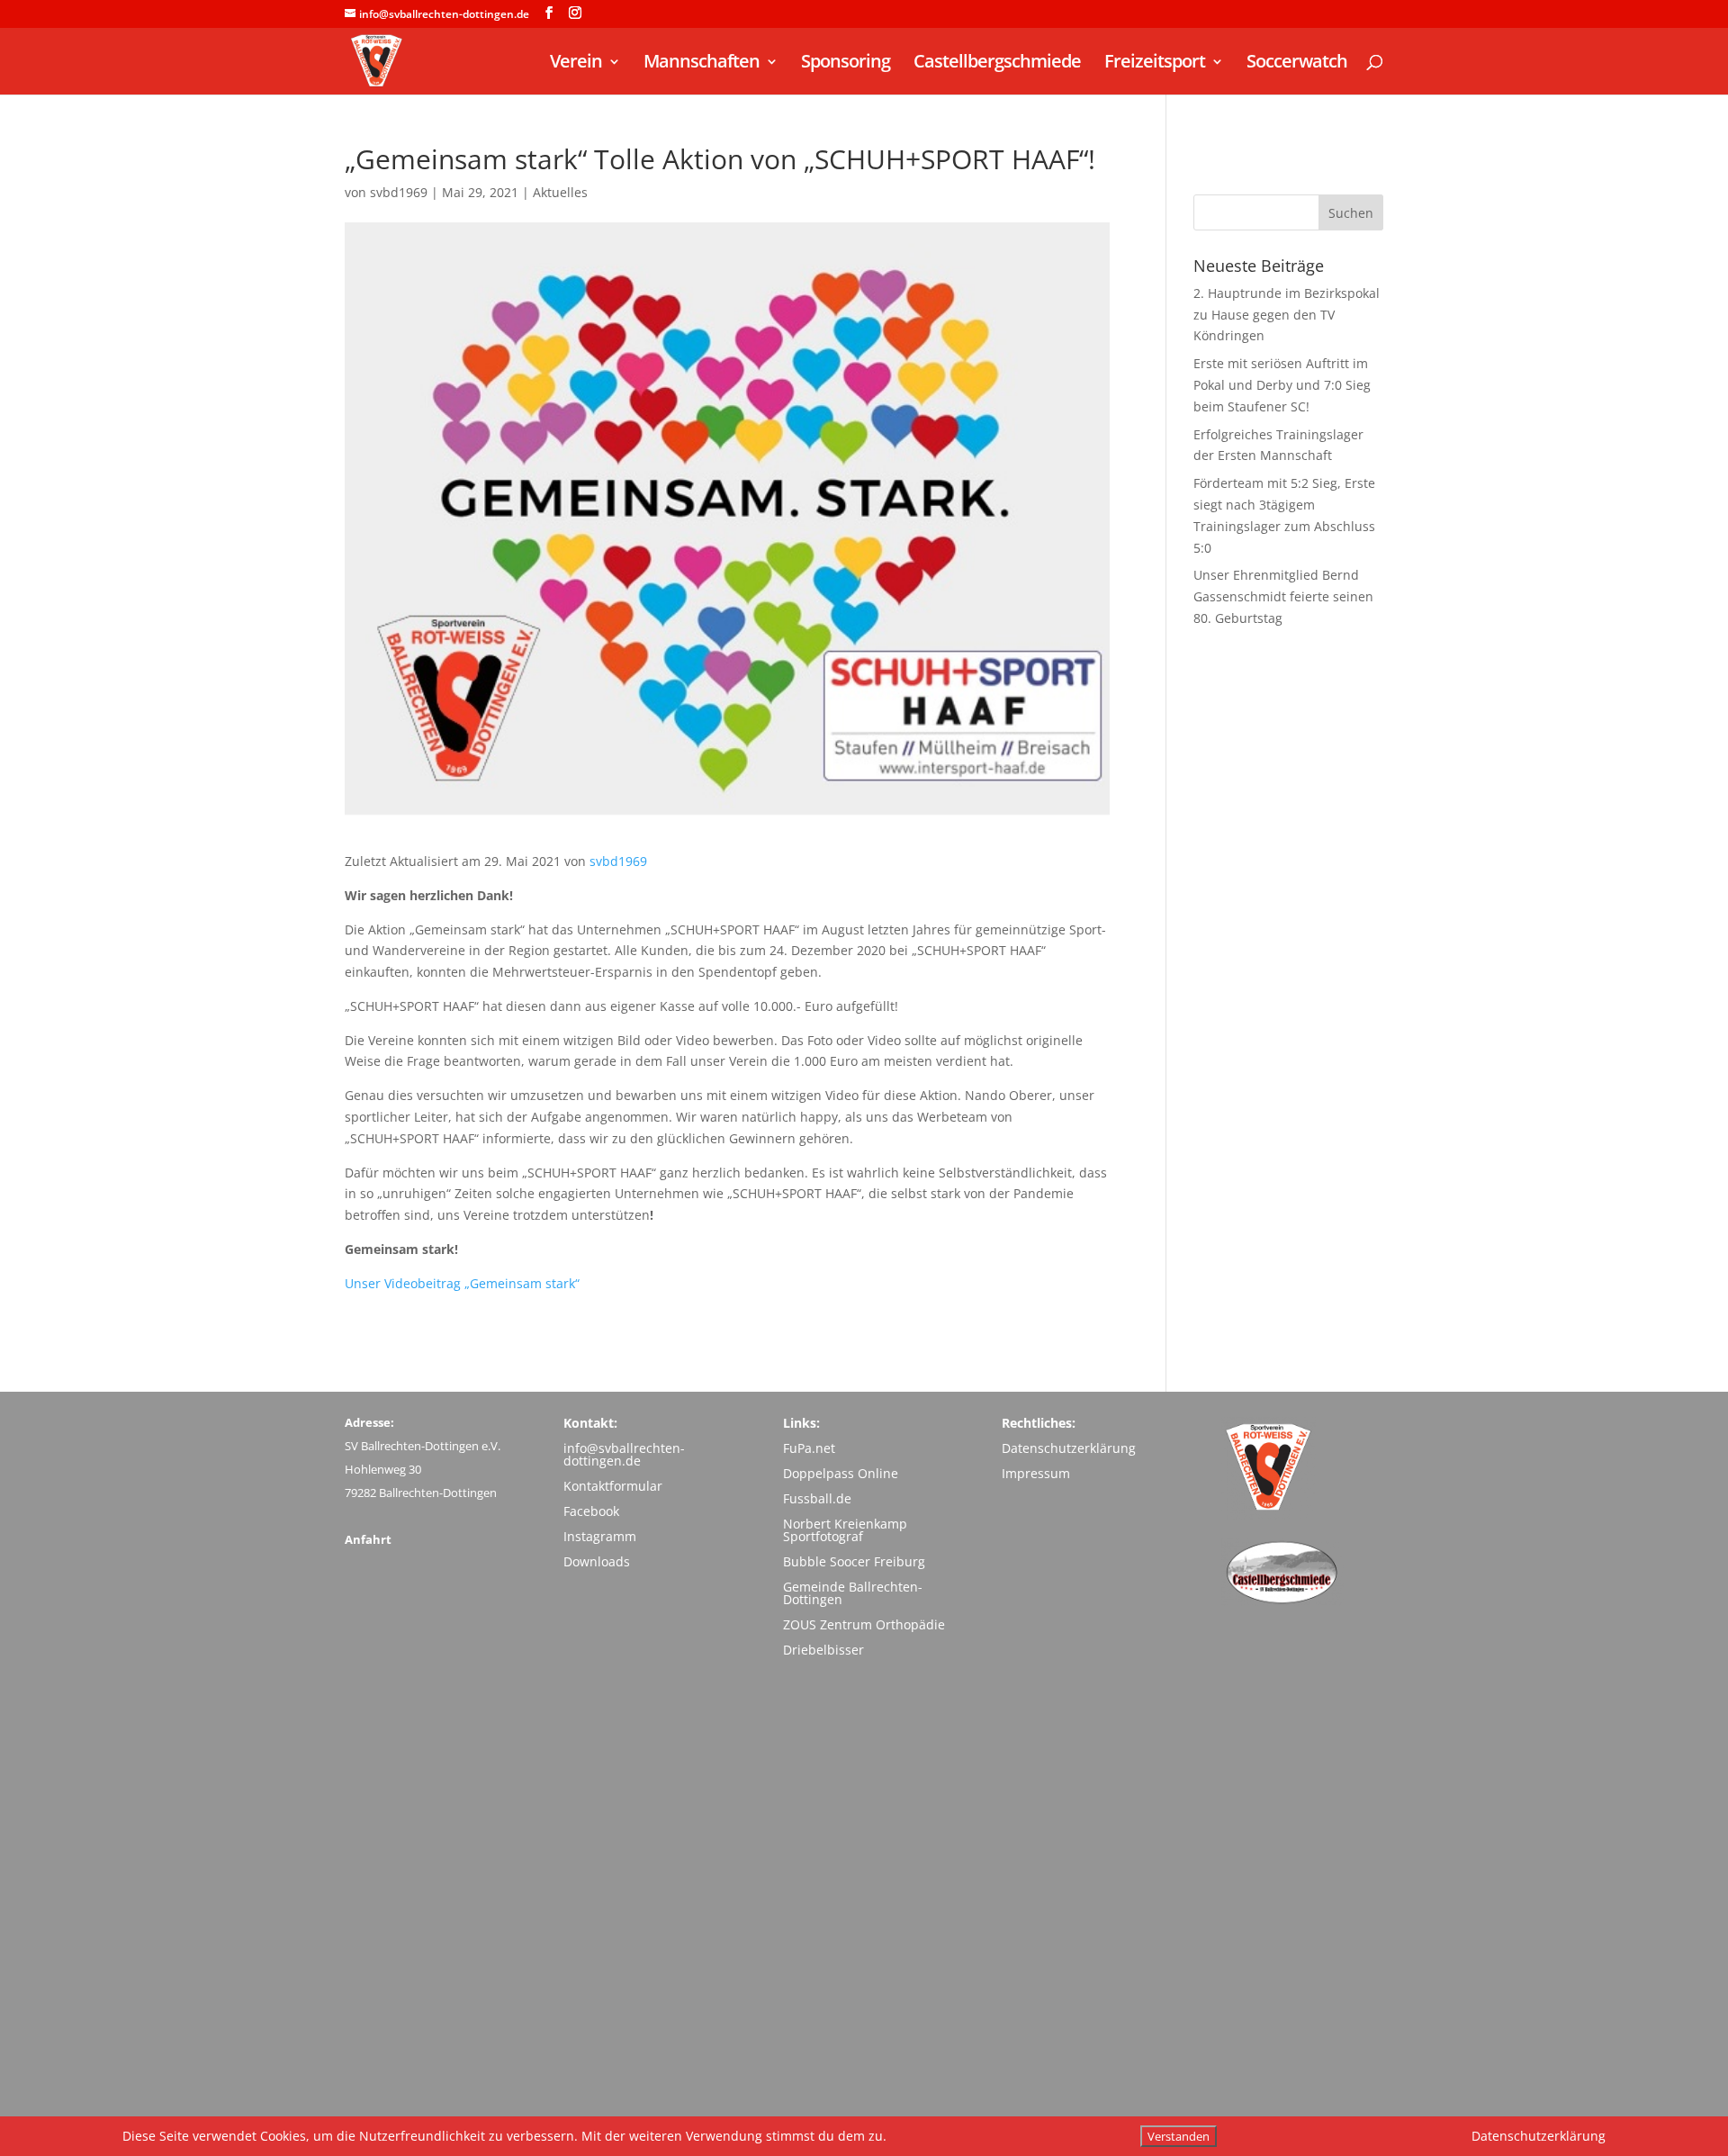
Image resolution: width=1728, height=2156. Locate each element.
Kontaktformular (613, 1486)
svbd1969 (399, 192)
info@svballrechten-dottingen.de (624, 1454)
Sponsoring (846, 64)
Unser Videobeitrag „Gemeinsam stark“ (462, 1283)
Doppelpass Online (841, 1473)
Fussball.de (817, 1498)
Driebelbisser (823, 1650)
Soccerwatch (1297, 64)
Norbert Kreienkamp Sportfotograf (845, 1530)
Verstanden (1179, 2136)
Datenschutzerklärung (1069, 1448)
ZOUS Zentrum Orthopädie (864, 1624)
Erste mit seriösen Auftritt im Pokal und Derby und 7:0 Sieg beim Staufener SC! (1282, 385)
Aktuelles (560, 192)
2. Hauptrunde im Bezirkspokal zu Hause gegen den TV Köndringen (1287, 315)
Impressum (1036, 1473)
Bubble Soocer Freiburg (854, 1561)
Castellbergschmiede (997, 64)
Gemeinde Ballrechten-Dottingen (853, 1593)
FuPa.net (809, 1448)
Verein (576, 64)
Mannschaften (702, 64)
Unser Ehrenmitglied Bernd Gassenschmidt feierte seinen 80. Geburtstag (1283, 596)
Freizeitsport (1155, 64)
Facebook (591, 1511)
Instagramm (600, 1536)
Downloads (597, 1561)
